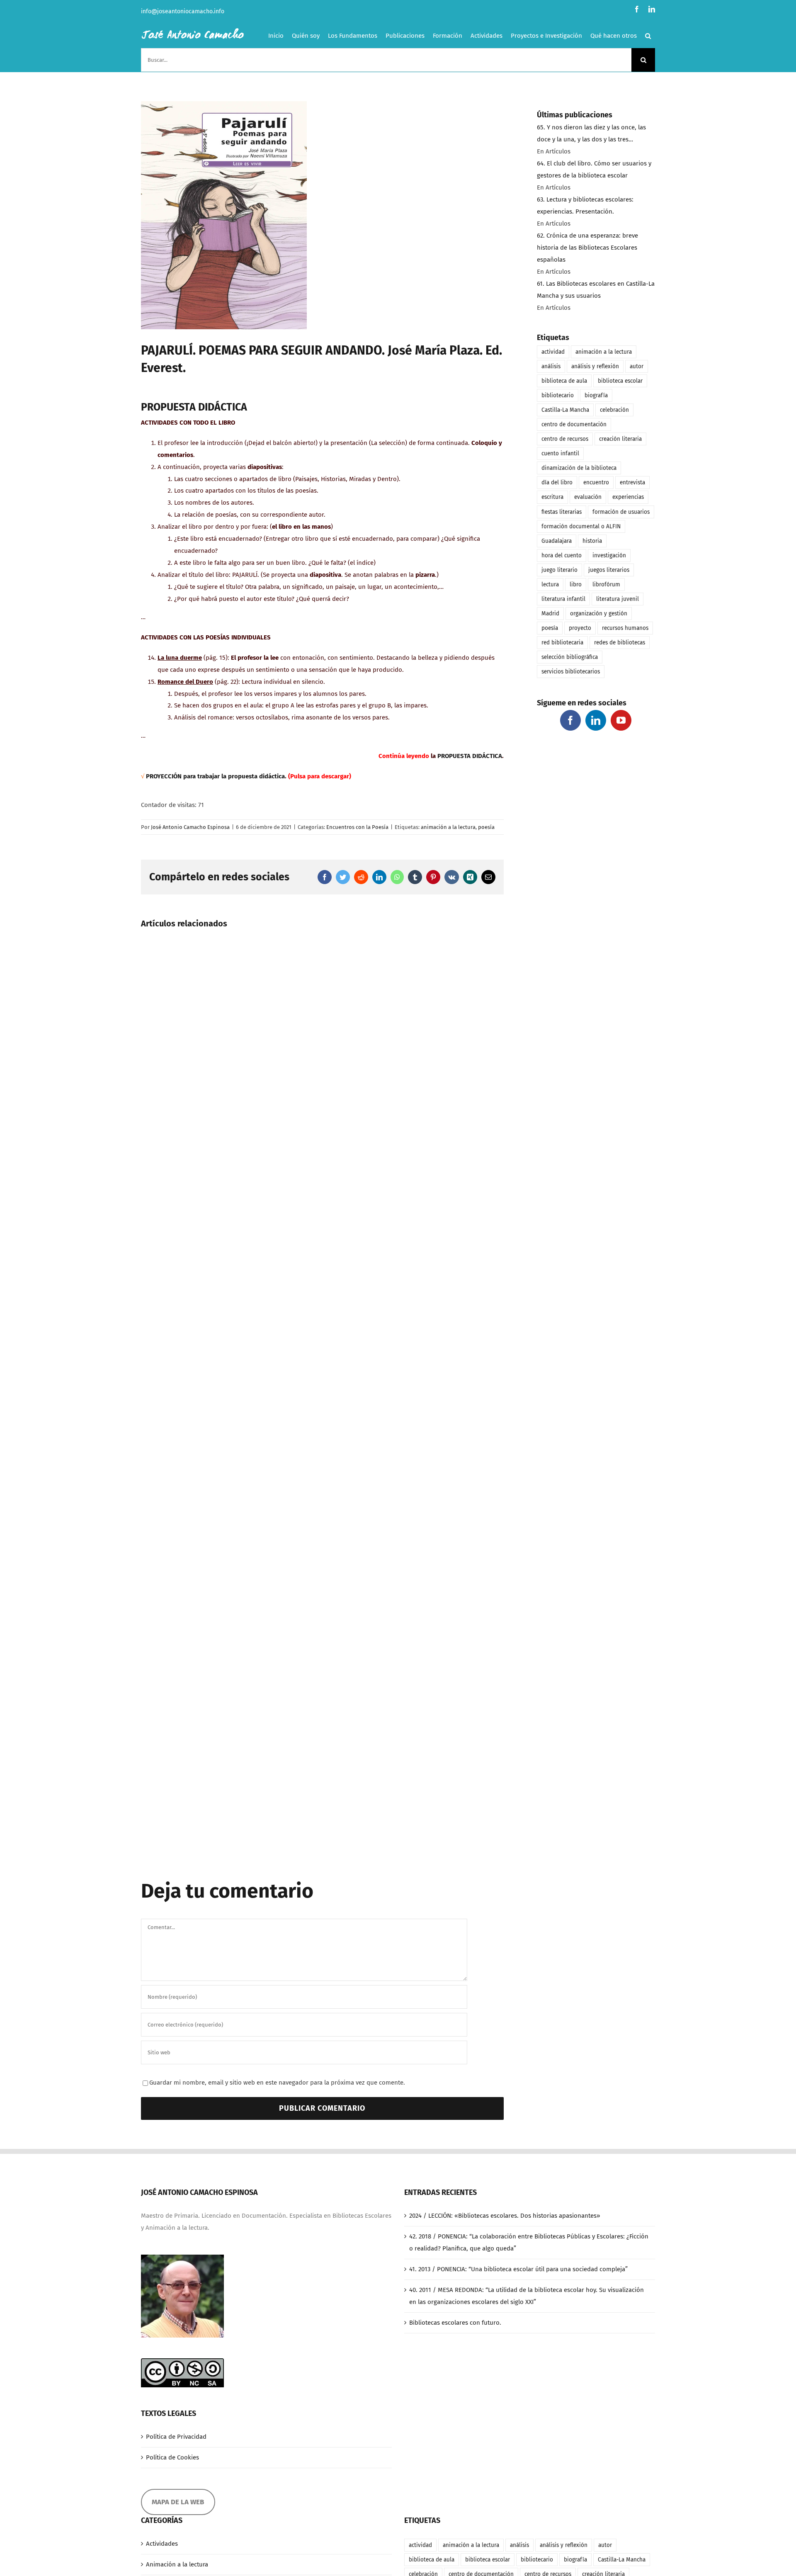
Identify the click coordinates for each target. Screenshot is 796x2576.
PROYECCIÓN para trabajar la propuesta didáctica (215, 776)
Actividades (162, 2544)
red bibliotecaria (562, 643)
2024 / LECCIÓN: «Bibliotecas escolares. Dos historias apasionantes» (505, 2216)
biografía (596, 395)
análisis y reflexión (595, 366)
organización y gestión (599, 614)
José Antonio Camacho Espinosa (190, 827)
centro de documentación (574, 424)
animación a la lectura (448, 827)
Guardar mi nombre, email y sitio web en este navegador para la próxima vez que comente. (277, 2083)
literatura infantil (563, 599)
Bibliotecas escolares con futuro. (455, 2323)
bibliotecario (558, 395)
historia (592, 541)
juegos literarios (609, 570)
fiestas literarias (562, 512)
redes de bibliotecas (620, 643)
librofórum (606, 584)
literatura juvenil (618, 599)
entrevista (632, 482)
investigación (609, 555)
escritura (552, 497)
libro (576, 584)
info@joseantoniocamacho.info (183, 11)
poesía (486, 827)
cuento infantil (560, 453)
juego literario (559, 570)
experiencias (628, 497)
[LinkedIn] (596, 720)
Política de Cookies (172, 2457)
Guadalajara (557, 541)
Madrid (550, 614)
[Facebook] (570, 720)
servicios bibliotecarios (571, 672)
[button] (648, 36)
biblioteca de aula (564, 381)
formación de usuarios (621, 512)
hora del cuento (562, 555)
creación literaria (620, 439)
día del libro (557, 482)
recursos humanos (625, 628)
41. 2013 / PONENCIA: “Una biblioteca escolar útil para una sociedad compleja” (518, 2269)
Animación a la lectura (177, 2564)
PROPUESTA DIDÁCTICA (470, 756)
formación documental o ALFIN (581, 526)
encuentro (596, 482)
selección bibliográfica (570, 657)
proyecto (580, 628)
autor (637, 366)
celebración (614, 410)
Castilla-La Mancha (565, 410)
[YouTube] (621, 720)
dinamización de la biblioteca (579, 468)
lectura (550, 584)
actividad (553, 352)
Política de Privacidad (176, 2437)
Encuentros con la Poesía (357, 827)
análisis (551, 366)
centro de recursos (565, 439)
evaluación (588, 497)
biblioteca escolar (620, 381)
